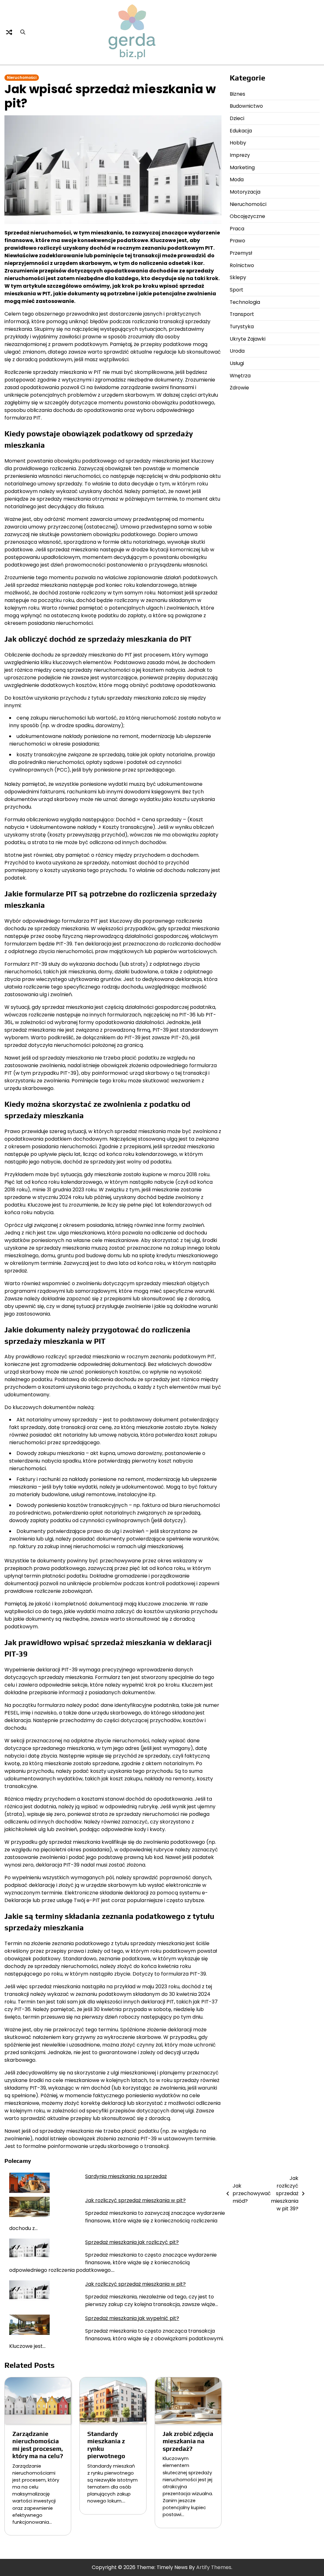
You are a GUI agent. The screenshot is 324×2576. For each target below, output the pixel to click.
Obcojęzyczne (247, 216)
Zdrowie (239, 388)
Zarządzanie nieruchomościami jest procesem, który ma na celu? (38, 2445)
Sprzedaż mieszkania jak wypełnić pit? (132, 2318)
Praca (237, 229)
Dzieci (237, 118)
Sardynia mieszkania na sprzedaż (126, 2176)
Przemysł (241, 253)
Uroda (237, 351)
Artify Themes (214, 2567)
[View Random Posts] (9, 32)
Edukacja (241, 131)
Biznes (237, 94)
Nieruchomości (22, 78)
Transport (242, 314)
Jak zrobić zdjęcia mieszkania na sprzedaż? (188, 2441)
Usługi (237, 363)
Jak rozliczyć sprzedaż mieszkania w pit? (135, 2200)
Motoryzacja (245, 192)
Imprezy (240, 155)
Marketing (242, 167)
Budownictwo (246, 106)
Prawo (237, 241)
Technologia (245, 302)
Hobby (238, 143)
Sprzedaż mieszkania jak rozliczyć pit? (132, 2242)
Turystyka (242, 327)
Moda (237, 179)
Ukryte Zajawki (248, 339)
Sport (237, 290)
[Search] (23, 32)
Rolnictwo (242, 265)
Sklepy (238, 277)
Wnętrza (240, 376)
